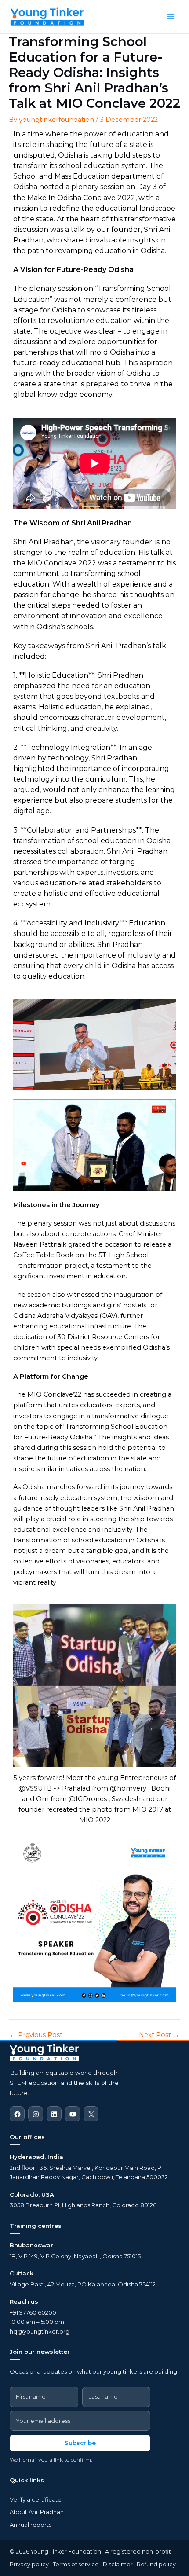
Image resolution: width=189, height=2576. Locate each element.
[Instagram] (36, 2114)
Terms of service (76, 2564)
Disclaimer (118, 2564)
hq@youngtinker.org (40, 2331)
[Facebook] (17, 2114)
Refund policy (156, 2564)
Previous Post (36, 2035)
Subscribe (80, 2443)
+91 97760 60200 (33, 2312)
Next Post (159, 2035)
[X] (91, 2114)
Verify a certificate (36, 2499)
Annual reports (31, 2525)
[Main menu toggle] (171, 17)
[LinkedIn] (54, 2114)
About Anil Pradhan (37, 2512)
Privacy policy (29, 2564)
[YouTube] (73, 2114)
